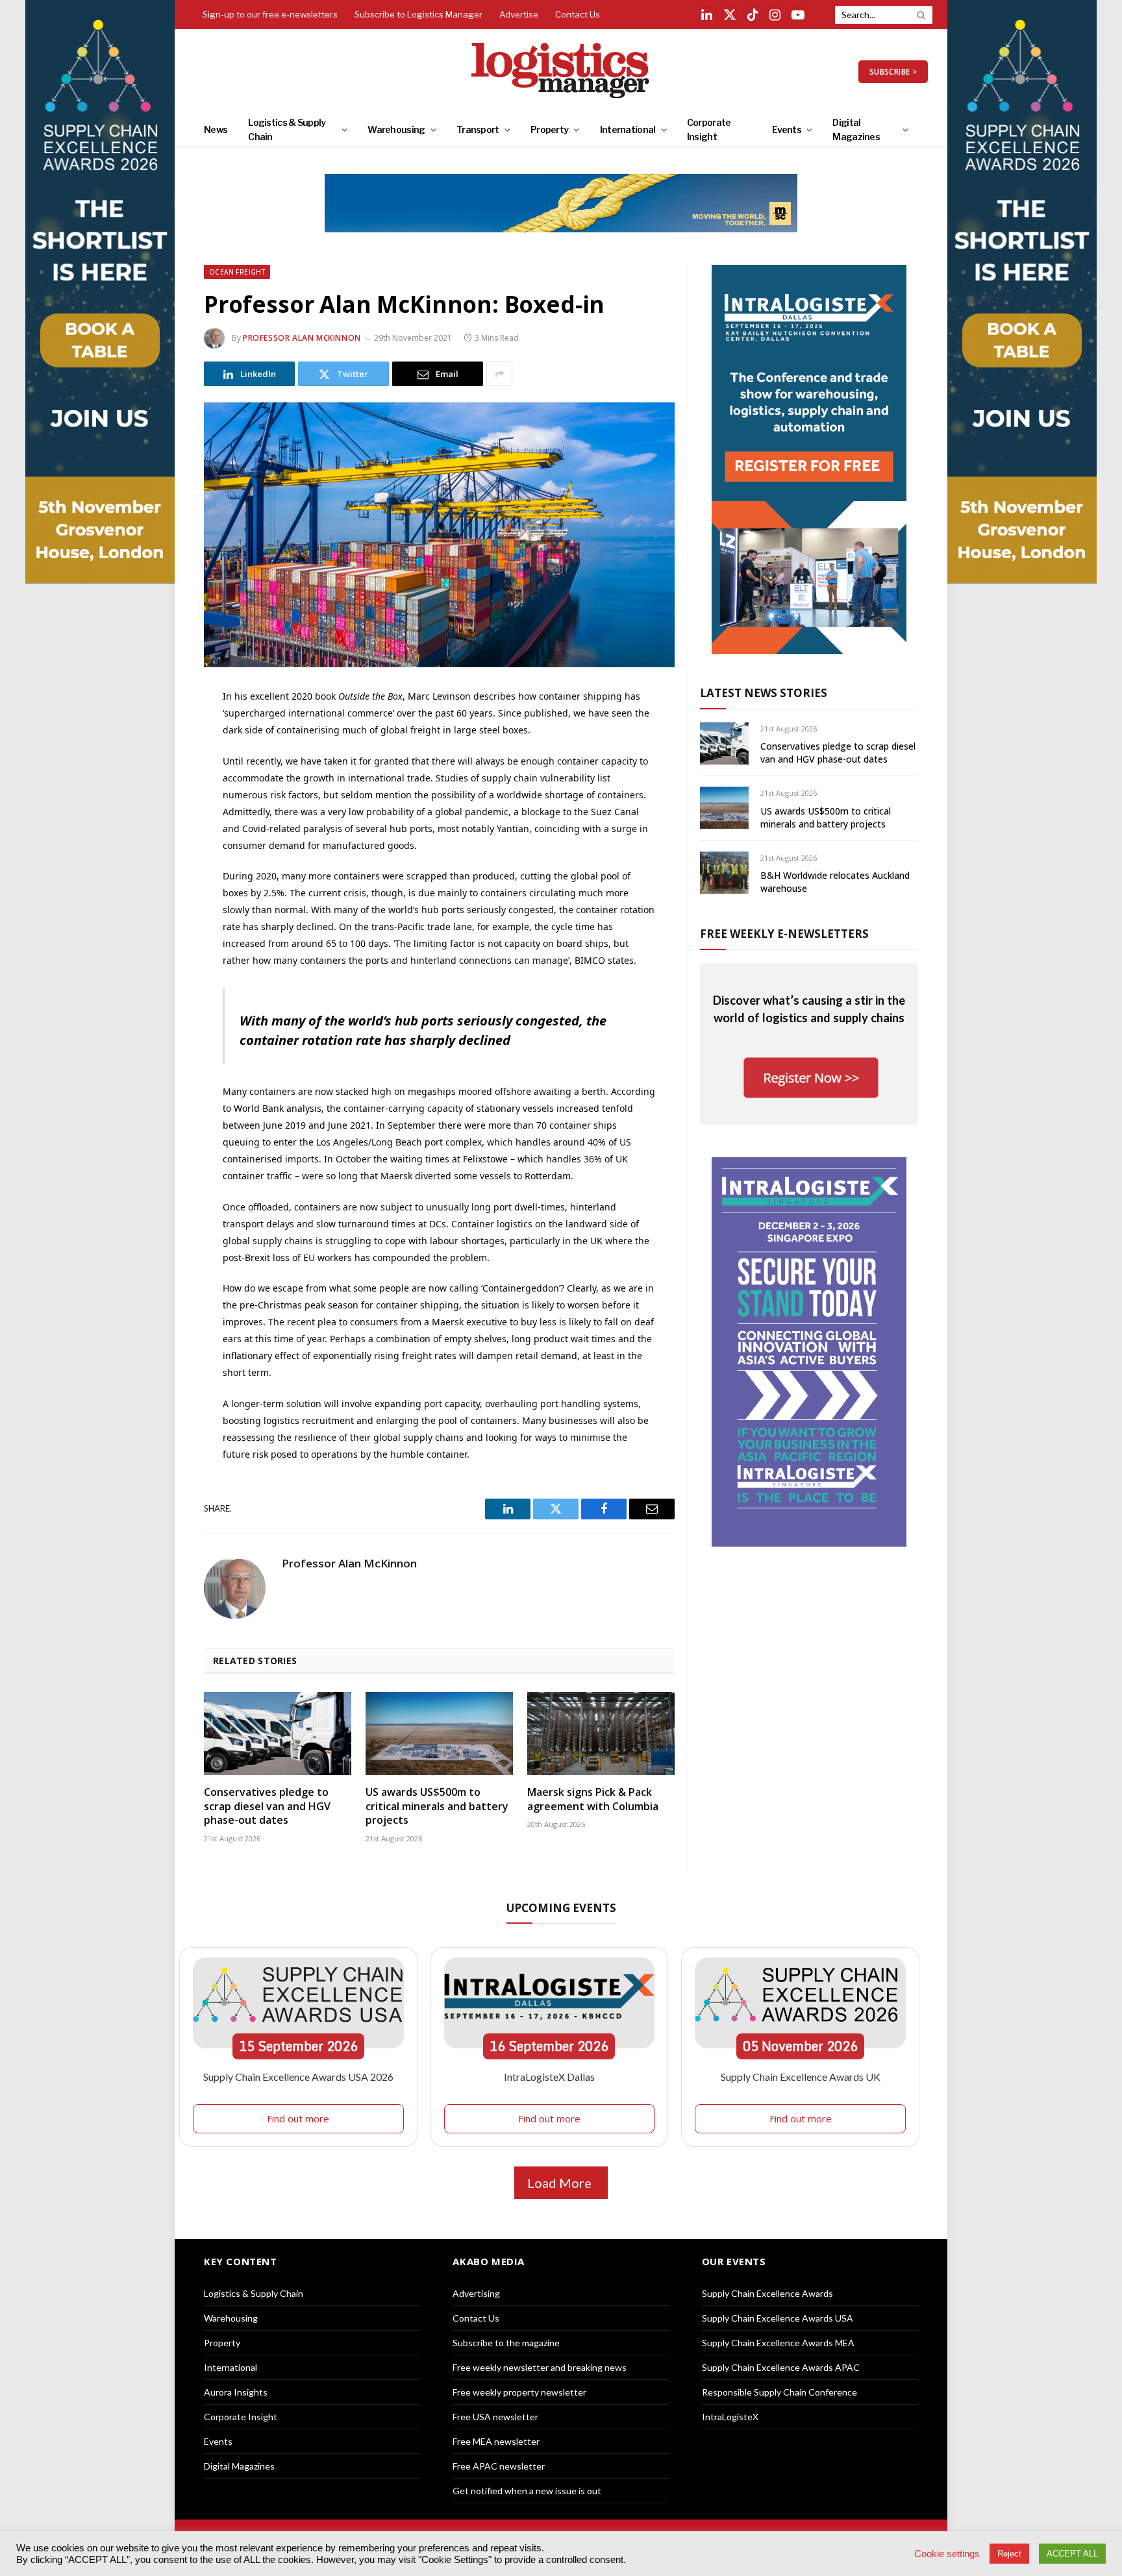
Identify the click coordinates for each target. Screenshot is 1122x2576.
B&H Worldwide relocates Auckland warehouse (835, 882)
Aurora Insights (236, 2392)
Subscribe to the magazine (506, 2343)
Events (787, 129)
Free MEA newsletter (496, 2441)
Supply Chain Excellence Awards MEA (778, 2343)
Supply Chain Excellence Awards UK (801, 2077)
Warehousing (396, 129)
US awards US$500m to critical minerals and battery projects (437, 1807)
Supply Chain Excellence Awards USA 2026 (298, 2077)
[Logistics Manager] (561, 71)
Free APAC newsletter (499, 2466)
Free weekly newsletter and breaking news (540, 2367)
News (216, 129)
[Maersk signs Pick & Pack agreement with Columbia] (601, 1734)
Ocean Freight (237, 272)
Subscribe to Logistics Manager (418, 14)
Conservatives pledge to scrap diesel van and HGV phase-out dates (267, 1807)
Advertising (476, 2293)
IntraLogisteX (730, 2417)
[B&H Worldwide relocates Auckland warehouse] (724, 873)
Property (549, 129)
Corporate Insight (709, 129)
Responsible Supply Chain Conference (779, 2392)
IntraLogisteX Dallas (549, 2077)
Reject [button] (1009, 2554)
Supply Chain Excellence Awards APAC (781, 2367)
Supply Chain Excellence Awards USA (778, 2318)
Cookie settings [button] (947, 2554)
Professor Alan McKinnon (302, 338)
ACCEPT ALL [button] (1072, 2554)
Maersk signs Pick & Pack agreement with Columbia (593, 1799)
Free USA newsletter (495, 2417)
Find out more (298, 2118)
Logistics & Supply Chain (287, 129)
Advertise (519, 14)
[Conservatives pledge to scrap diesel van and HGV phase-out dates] (278, 1734)
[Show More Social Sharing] (499, 374)
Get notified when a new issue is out (527, 2491)
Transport (478, 129)
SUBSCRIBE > (893, 72)
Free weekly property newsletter (519, 2392)
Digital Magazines (856, 129)
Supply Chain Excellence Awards (767, 2293)
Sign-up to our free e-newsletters (270, 14)
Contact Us (578, 14)
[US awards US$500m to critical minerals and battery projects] (439, 1734)
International (628, 129)
